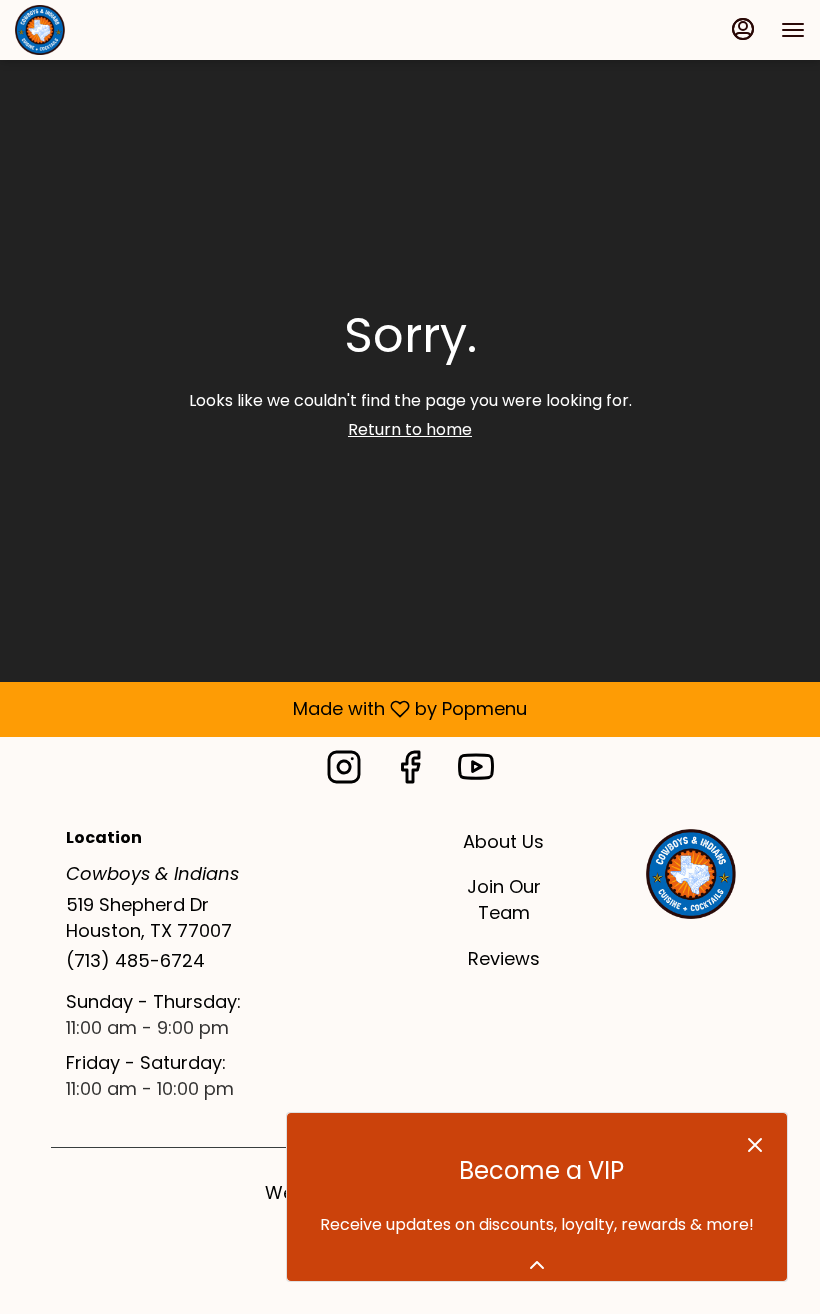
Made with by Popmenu (271, 708)
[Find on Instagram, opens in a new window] (344, 772)
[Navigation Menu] (793, 30)
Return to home (410, 429)
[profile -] (743, 29)
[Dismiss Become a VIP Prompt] (755, 1145)
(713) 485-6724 (135, 960)
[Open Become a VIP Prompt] (537, 1265)
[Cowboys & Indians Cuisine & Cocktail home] (105, 30)
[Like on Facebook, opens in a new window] (410, 772)
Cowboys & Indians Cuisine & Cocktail (690, 874)
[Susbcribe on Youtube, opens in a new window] (476, 772)
